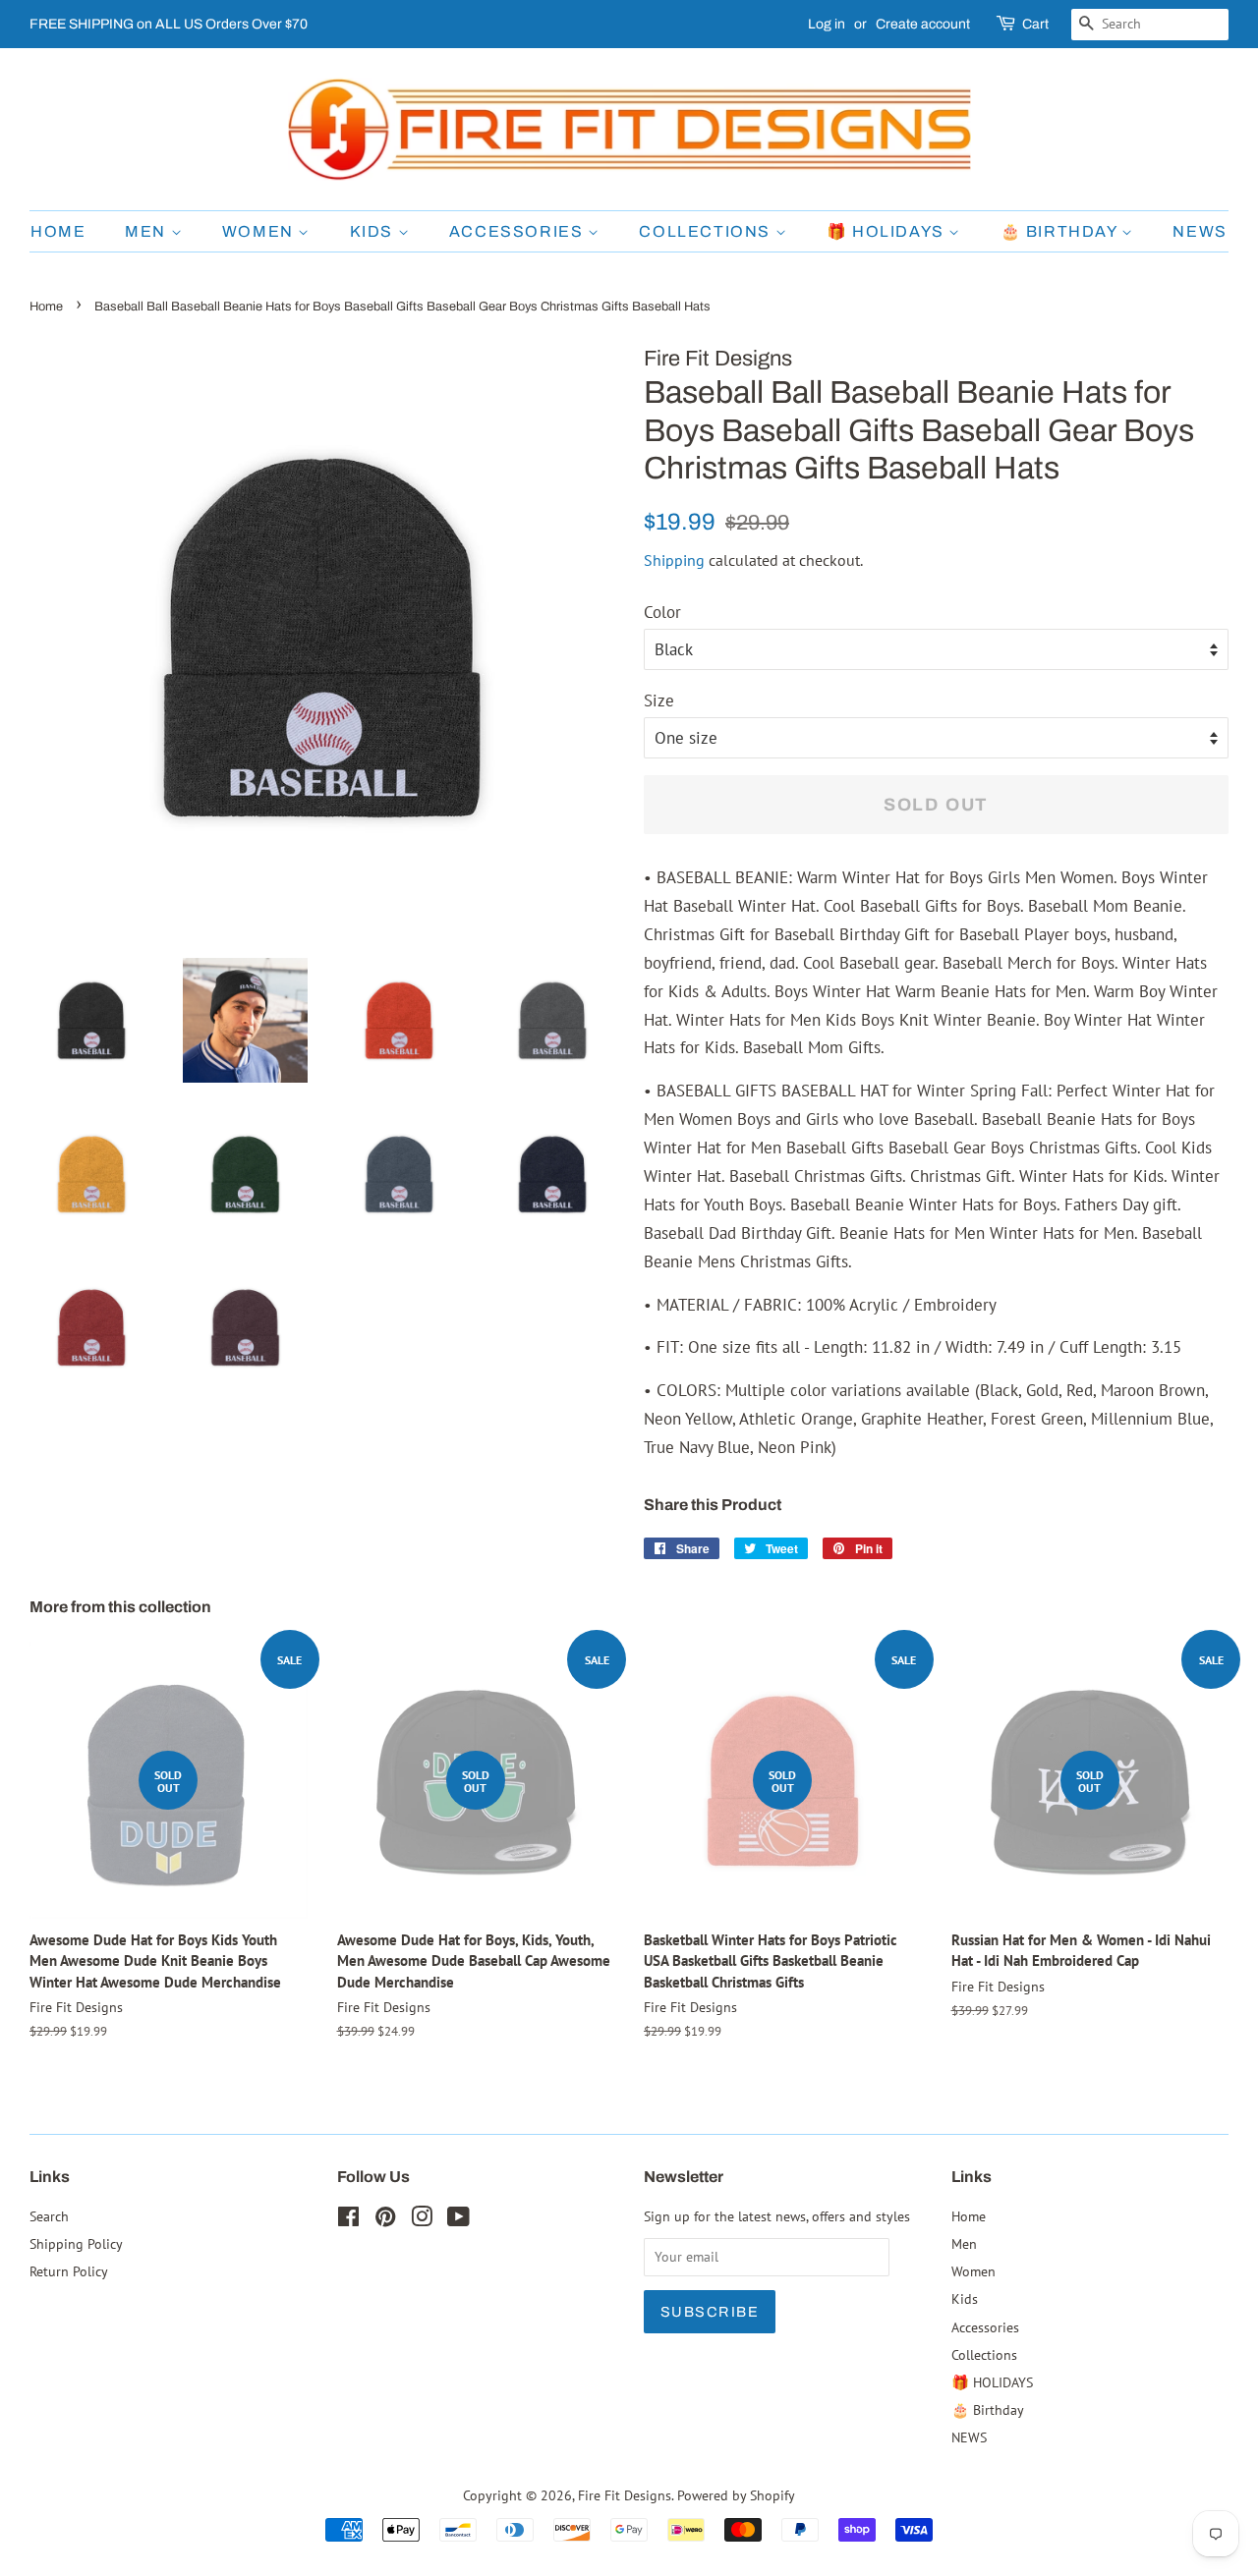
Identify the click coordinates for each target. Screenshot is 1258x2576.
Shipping (674, 560)
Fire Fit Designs (625, 2495)
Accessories (518, 231)
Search (49, 2216)
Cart (1035, 24)
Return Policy (69, 2271)
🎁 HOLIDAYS (888, 231)
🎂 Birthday (1061, 231)
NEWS (1200, 231)
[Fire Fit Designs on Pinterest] (385, 2220)
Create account (923, 24)
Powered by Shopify (736, 2495)
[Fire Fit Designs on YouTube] (458, 2220)
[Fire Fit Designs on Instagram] (422, 2220)
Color (662, 612)
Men (147, 231)
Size (659, 700)
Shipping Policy (76, 2243)
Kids (374, 231)
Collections (707, 231)
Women (260, 231)
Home (58, 231)
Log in (827, 24)
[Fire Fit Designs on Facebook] (348, 2220)
